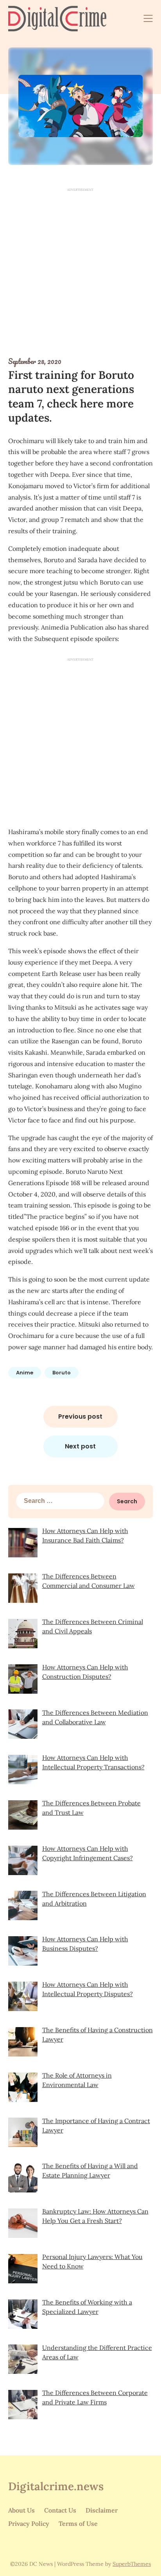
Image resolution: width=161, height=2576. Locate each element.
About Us (21, 2510)
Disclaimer (102, 2510)
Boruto (62, 1373)
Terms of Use (78, 2524)
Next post (80, 1446)
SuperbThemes (132, 2564)
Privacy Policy (29, 2524)
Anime (25, 1373)
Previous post (80, 1417)
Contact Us (60, 2510)
